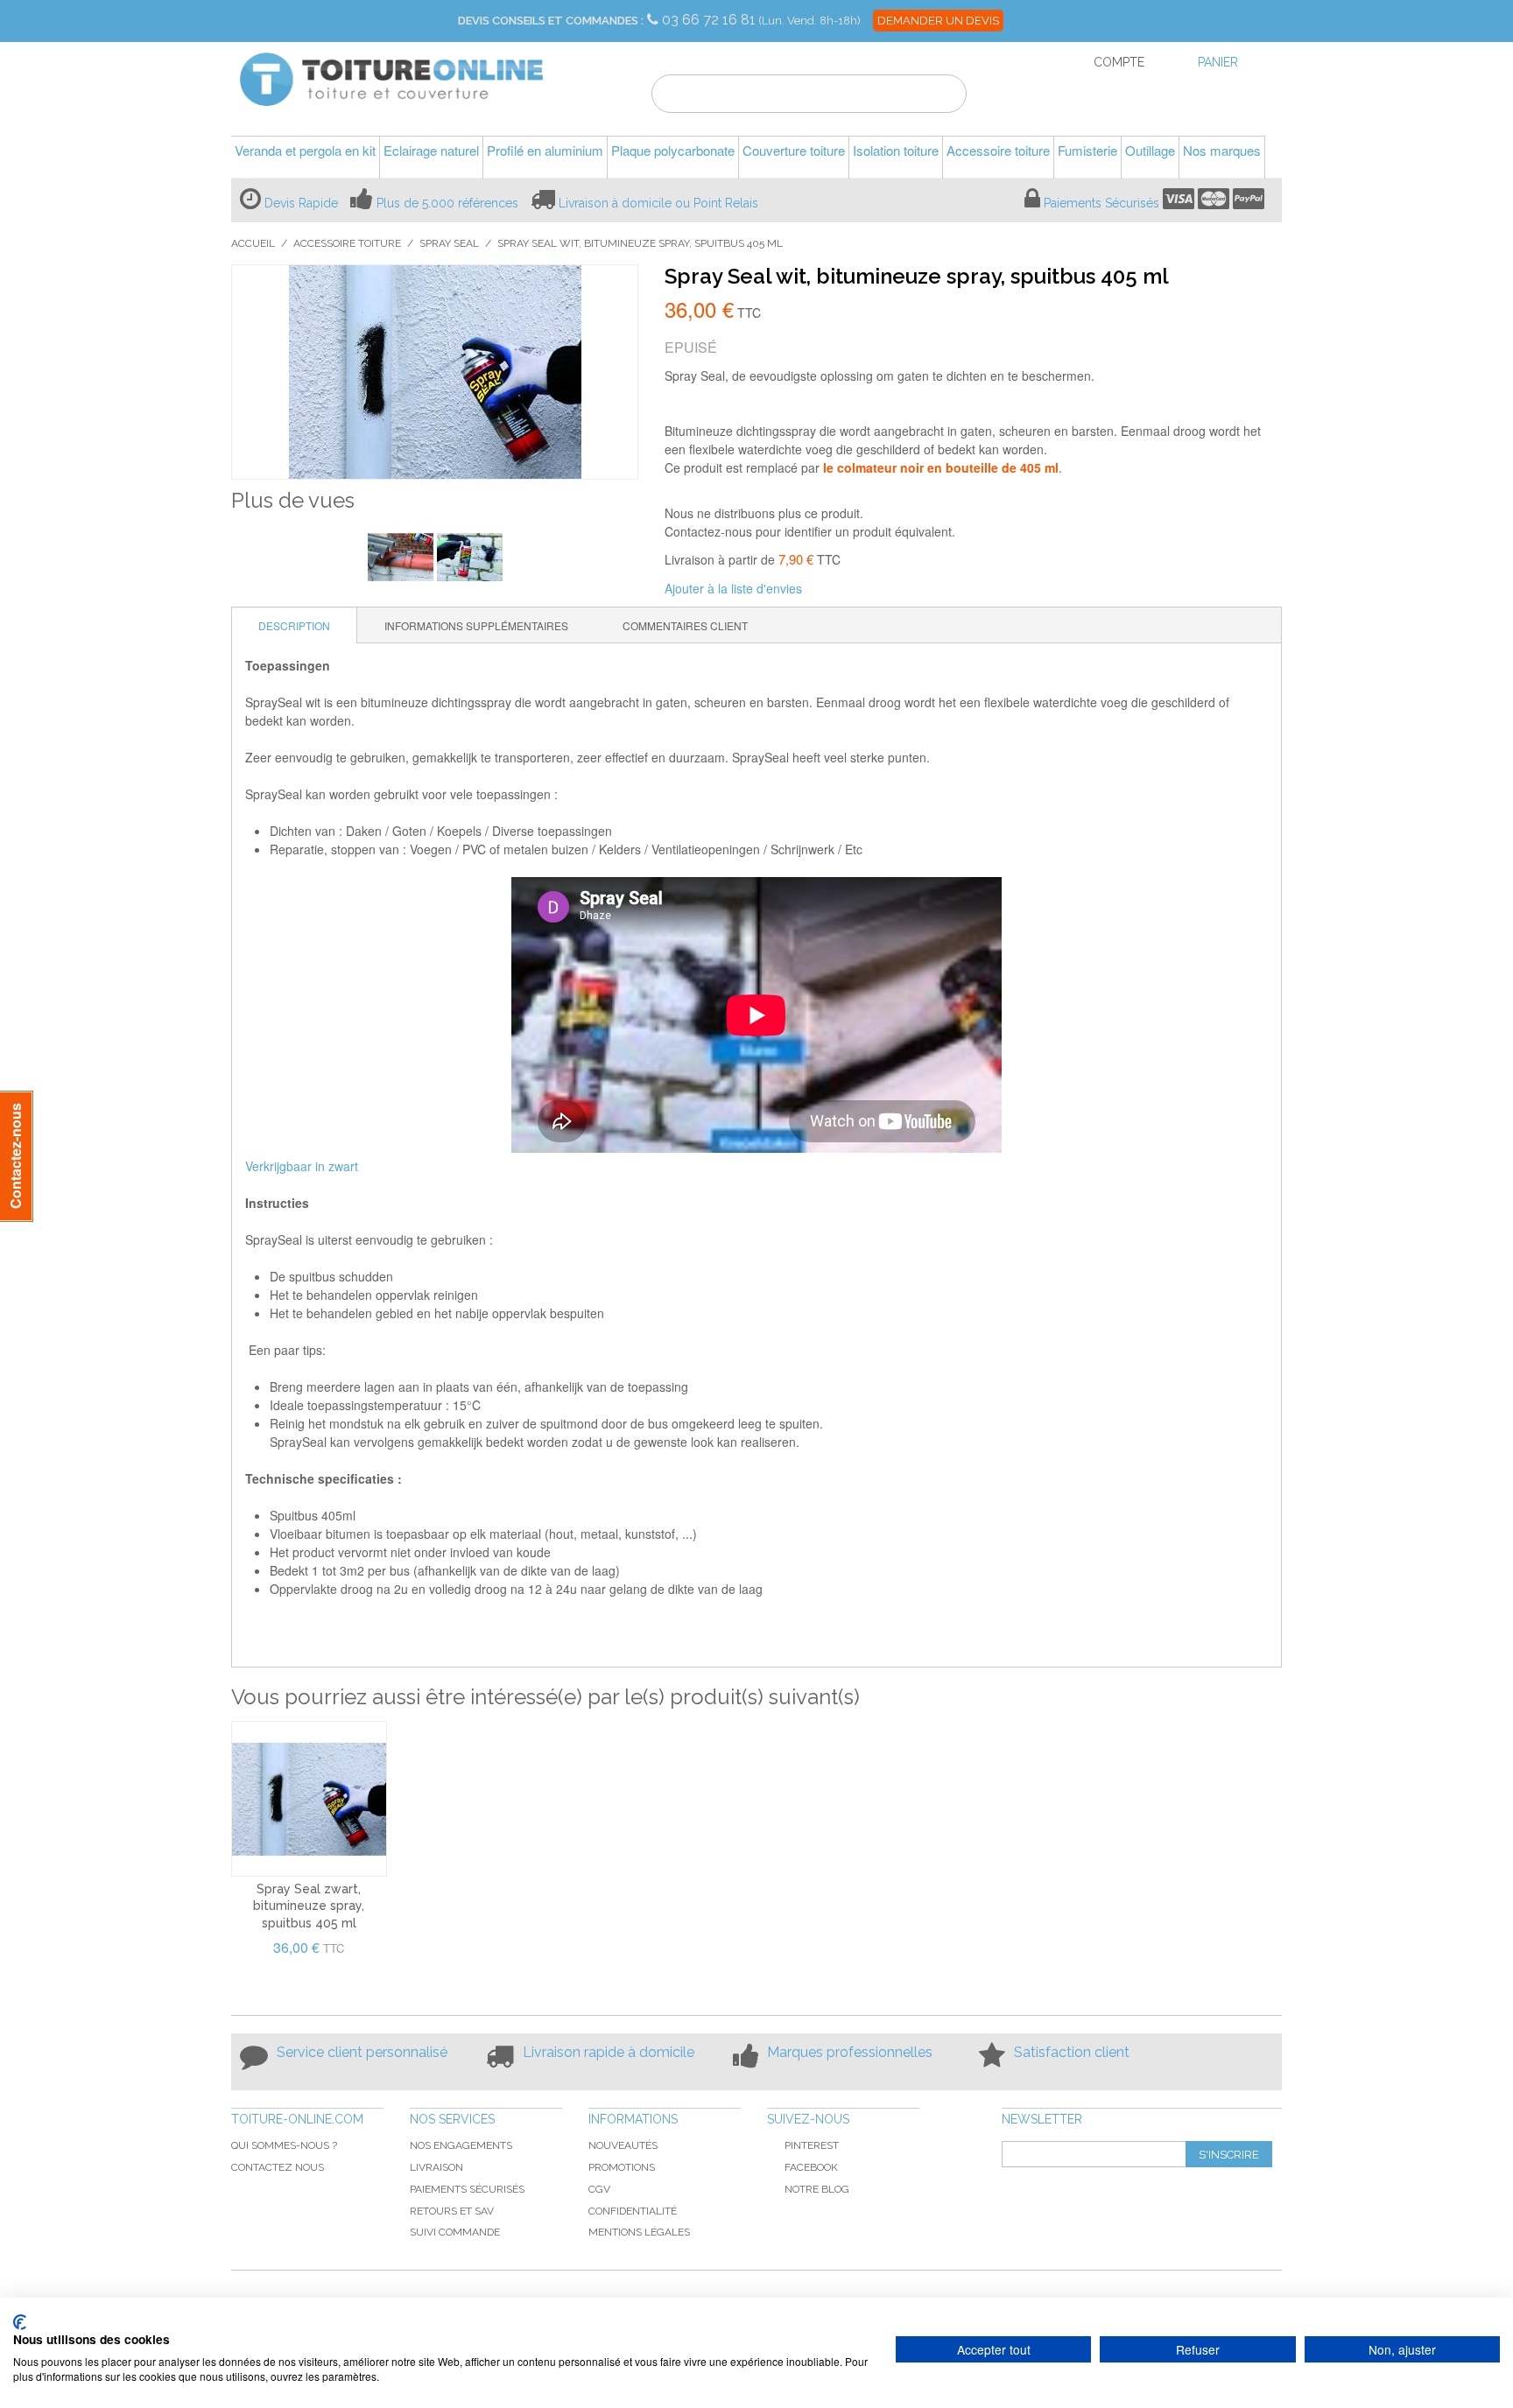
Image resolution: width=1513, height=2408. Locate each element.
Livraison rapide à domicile (609, 2052)
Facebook (811, 2167)
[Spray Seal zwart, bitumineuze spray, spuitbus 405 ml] (309, 1799)
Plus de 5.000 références (447, 203)
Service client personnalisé (362, 2052)
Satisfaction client (1072, 2052)
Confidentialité (633, 2211)
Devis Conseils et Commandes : (551, 21)
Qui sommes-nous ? (284, 2145)
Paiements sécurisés (467, 2189)
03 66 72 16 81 (711, 20)
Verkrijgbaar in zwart (302, 1166)
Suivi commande (455, 2232)
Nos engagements (461, 2145)
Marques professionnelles (850, 2052)
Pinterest (812, 2145)
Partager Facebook (839, 589)
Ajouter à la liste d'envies (733, 588)
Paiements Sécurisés (1101, 203)
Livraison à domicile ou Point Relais (658, 203)
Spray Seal (449, 243)
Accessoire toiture (347, 243)
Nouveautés (623, 2145)
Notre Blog (817, 2189)
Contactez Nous (278, 2167)
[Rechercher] (943, 96)
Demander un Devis (938, 21)
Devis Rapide (301, 203)
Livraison (436, 2167)
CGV (599, 2189)
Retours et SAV (452, 2211)
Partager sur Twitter (874, 589)
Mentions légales (639, 2232)
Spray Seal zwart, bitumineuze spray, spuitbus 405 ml (309, 1906)
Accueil (253, 243)
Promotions (622, 2167)
